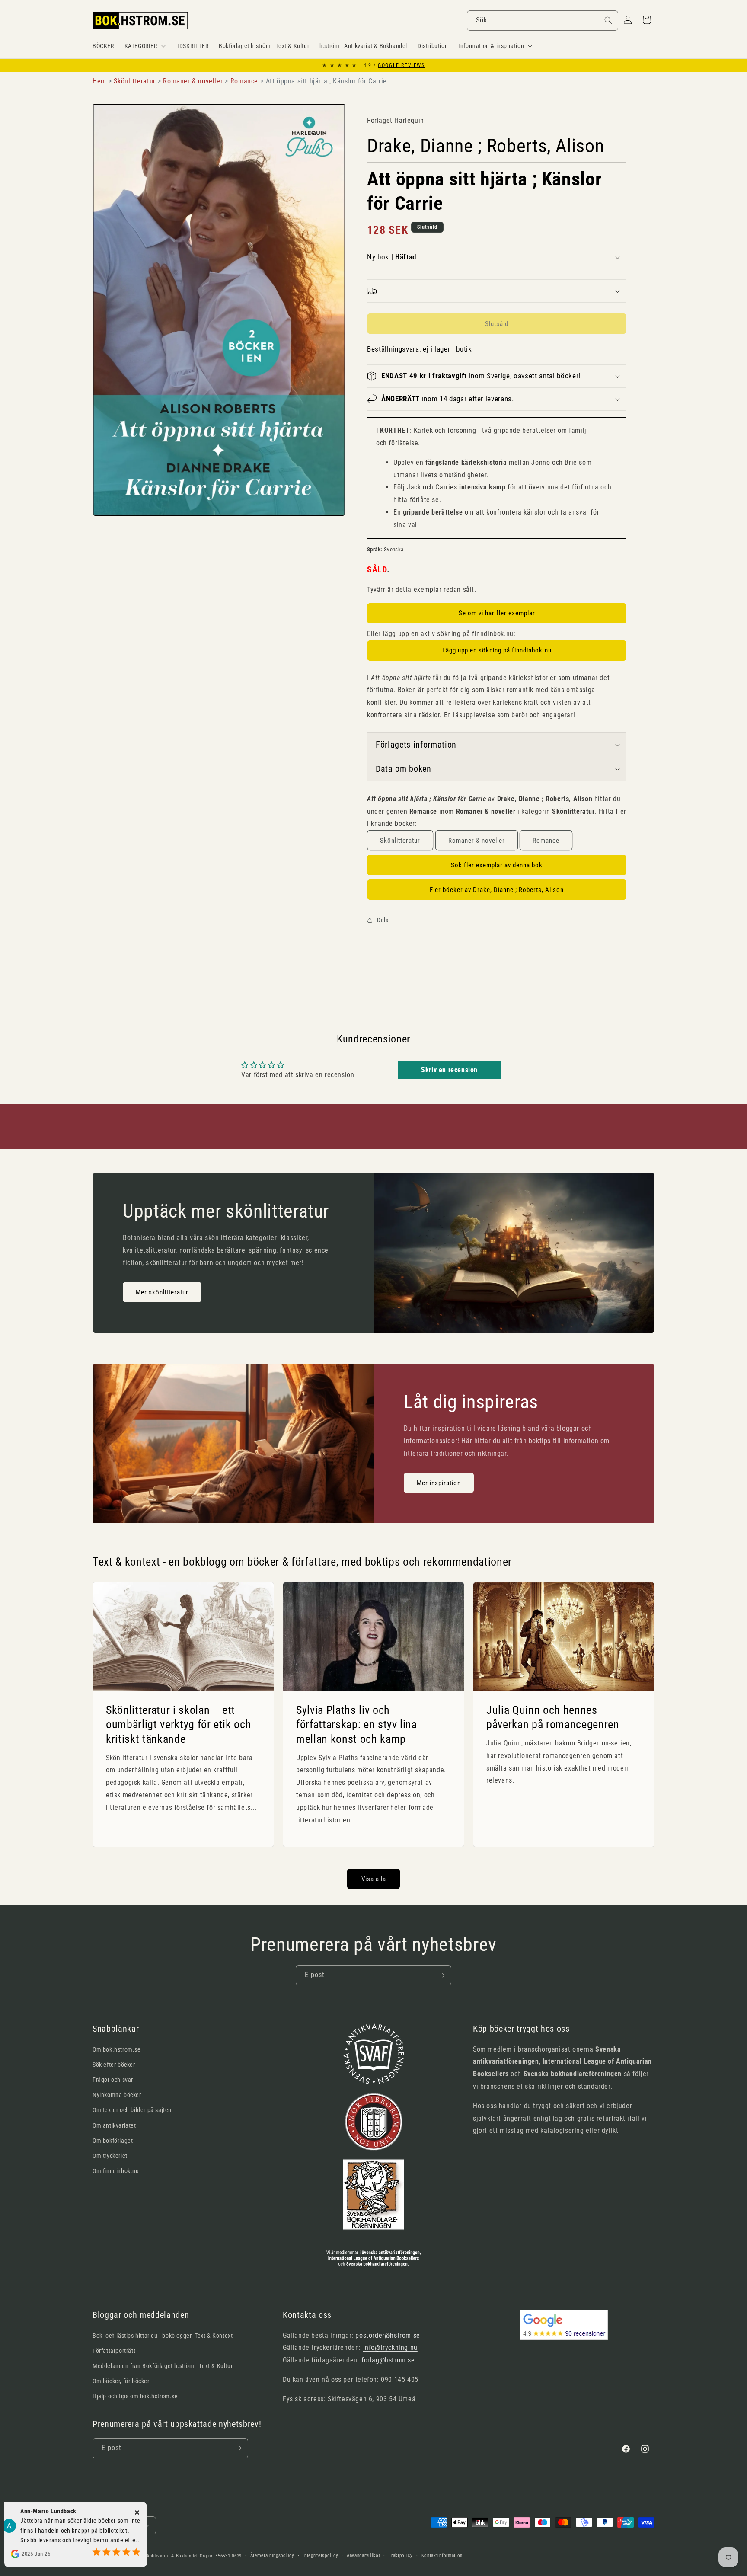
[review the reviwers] (110, 2531)
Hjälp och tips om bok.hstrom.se (135, 2396)
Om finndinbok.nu (116, 2171)
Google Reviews (401, 65)
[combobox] (543, 21)
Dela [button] (383, 920)
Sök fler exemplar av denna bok (497, 865)
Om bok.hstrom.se (117, 2049)
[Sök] (608, 20)
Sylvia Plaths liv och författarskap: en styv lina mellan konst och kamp (357, 1724)
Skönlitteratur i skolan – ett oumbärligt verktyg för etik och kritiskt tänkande (179, 1724)
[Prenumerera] (441, 1975)
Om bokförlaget (113, 2141)
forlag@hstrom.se (388, 2360)
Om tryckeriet (110, 2156)
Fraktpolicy (401, 2555)
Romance (546, 841)
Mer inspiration (439, 1483)
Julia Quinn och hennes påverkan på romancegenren (553, 1717)
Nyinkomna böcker (117, 2095)
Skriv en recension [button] (449, 1070)
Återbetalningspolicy (272, 2555)
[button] (144, 46)
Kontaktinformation (442, 2555)
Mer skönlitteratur (162, 1292)
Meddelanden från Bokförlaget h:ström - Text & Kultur (163, 2366)
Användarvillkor (364, 2555)
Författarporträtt (114, 2351)
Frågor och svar (113, 2080)
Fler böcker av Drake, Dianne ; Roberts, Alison (497, 890)
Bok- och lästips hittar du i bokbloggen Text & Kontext (163, 2336)
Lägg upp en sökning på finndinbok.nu (497, 650)
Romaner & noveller (477, 841)
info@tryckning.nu (390, 2347)
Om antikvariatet (114, 2125)
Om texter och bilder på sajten (132, 2110)
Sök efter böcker (114, 2065)
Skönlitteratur (400, 841)
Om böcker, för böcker (121, 2381)
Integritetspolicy (320, 2555)
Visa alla (374, 1879)
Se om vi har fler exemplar (497, 613)
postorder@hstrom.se (388, 2335)
